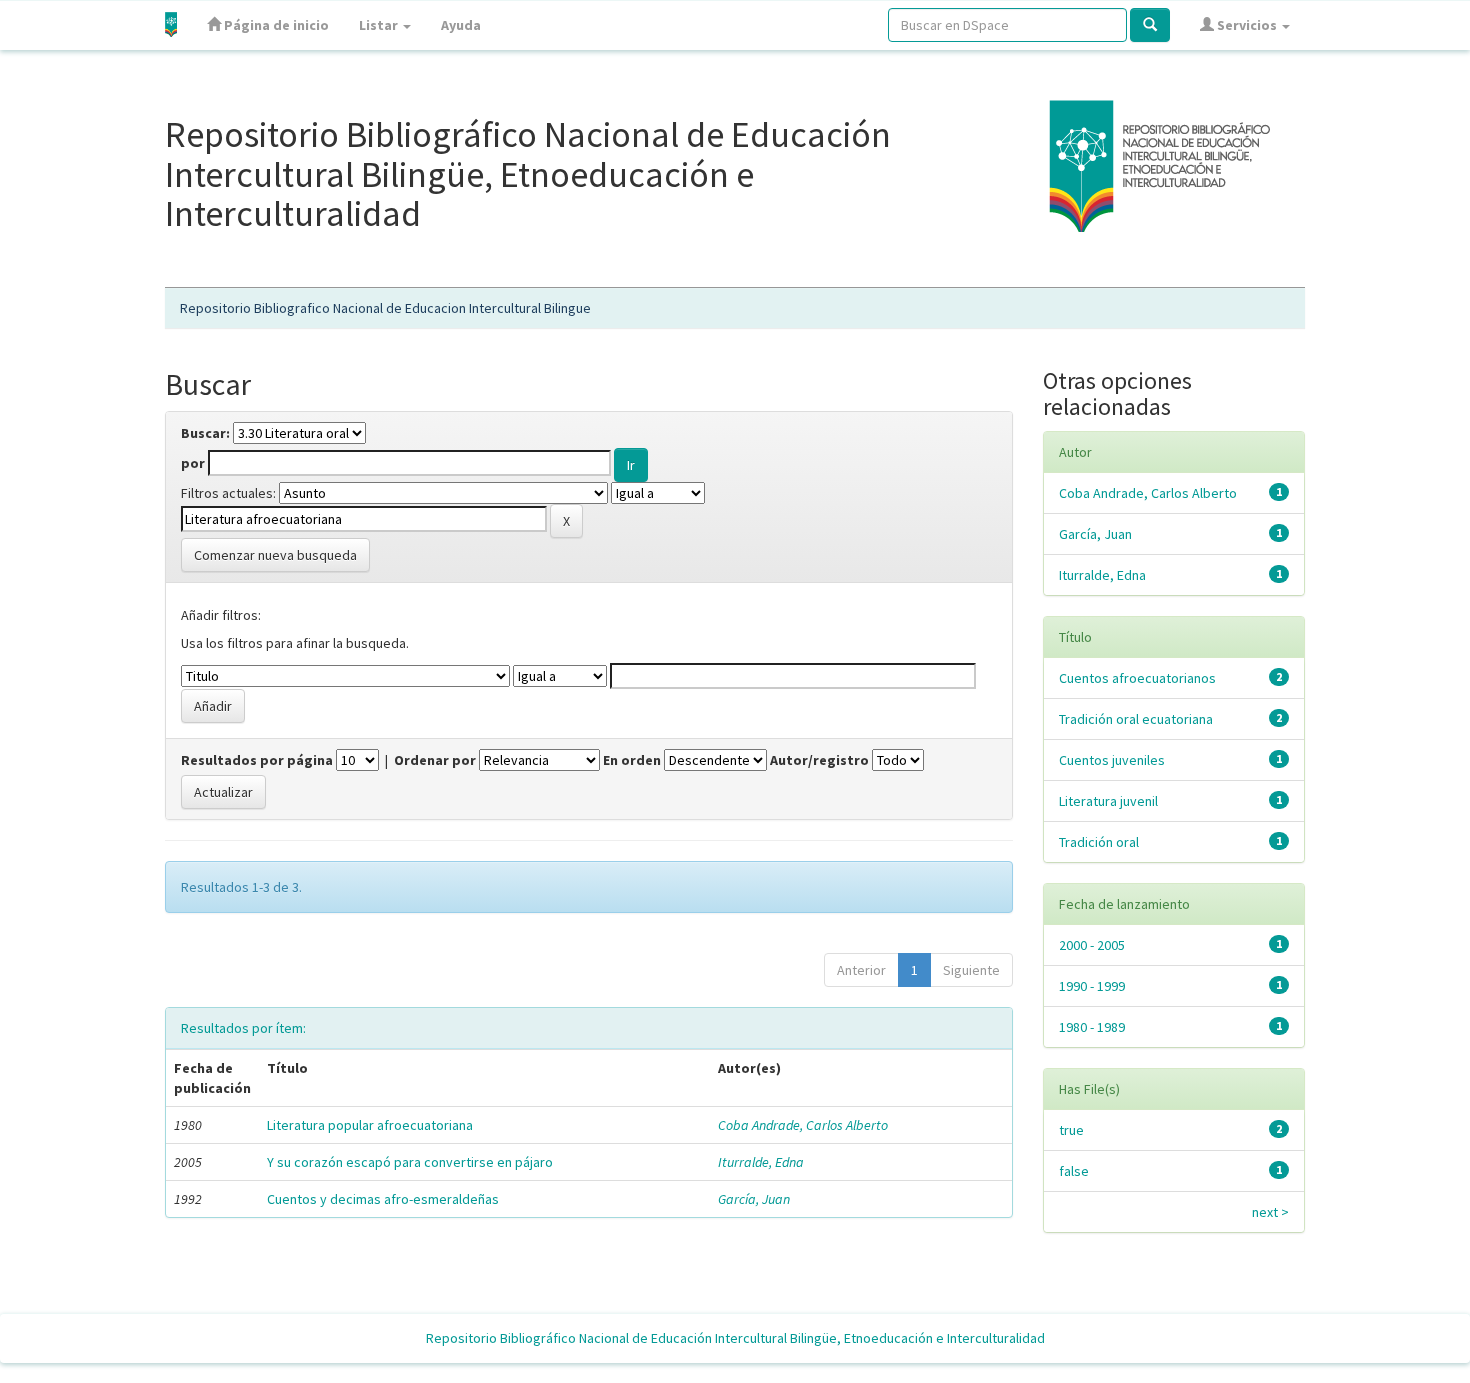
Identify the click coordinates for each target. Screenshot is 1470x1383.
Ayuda (461, 25)
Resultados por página (257, 760)
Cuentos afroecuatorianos (1137, 678)
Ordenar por (435, 760)
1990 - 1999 (1092, 986)
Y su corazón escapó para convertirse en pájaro (410, 1162)
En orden (632, 760)
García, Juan (754, 1199)
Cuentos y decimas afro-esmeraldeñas (383, 1199)
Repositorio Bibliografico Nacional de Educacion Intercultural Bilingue (385, 308)
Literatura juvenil (1108, 801)
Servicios (1247, 25)
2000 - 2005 (1092, 945)
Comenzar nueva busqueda (275, 555)
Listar (380, 25)
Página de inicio (275, 25)
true (1071, 1130)
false (1074, 1171)
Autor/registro (819, 760)
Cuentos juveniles (1112, 760)
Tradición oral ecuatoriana (1136, 719)
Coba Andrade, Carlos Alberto (803, 1125)
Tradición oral (1099, 842)
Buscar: (205, 433)
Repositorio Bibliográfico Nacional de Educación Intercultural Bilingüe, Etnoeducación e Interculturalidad (735, 1338)
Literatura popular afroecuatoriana (370, 1125)
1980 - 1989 (1092, 1027)
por (193, 463)
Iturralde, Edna (761, 1162)
